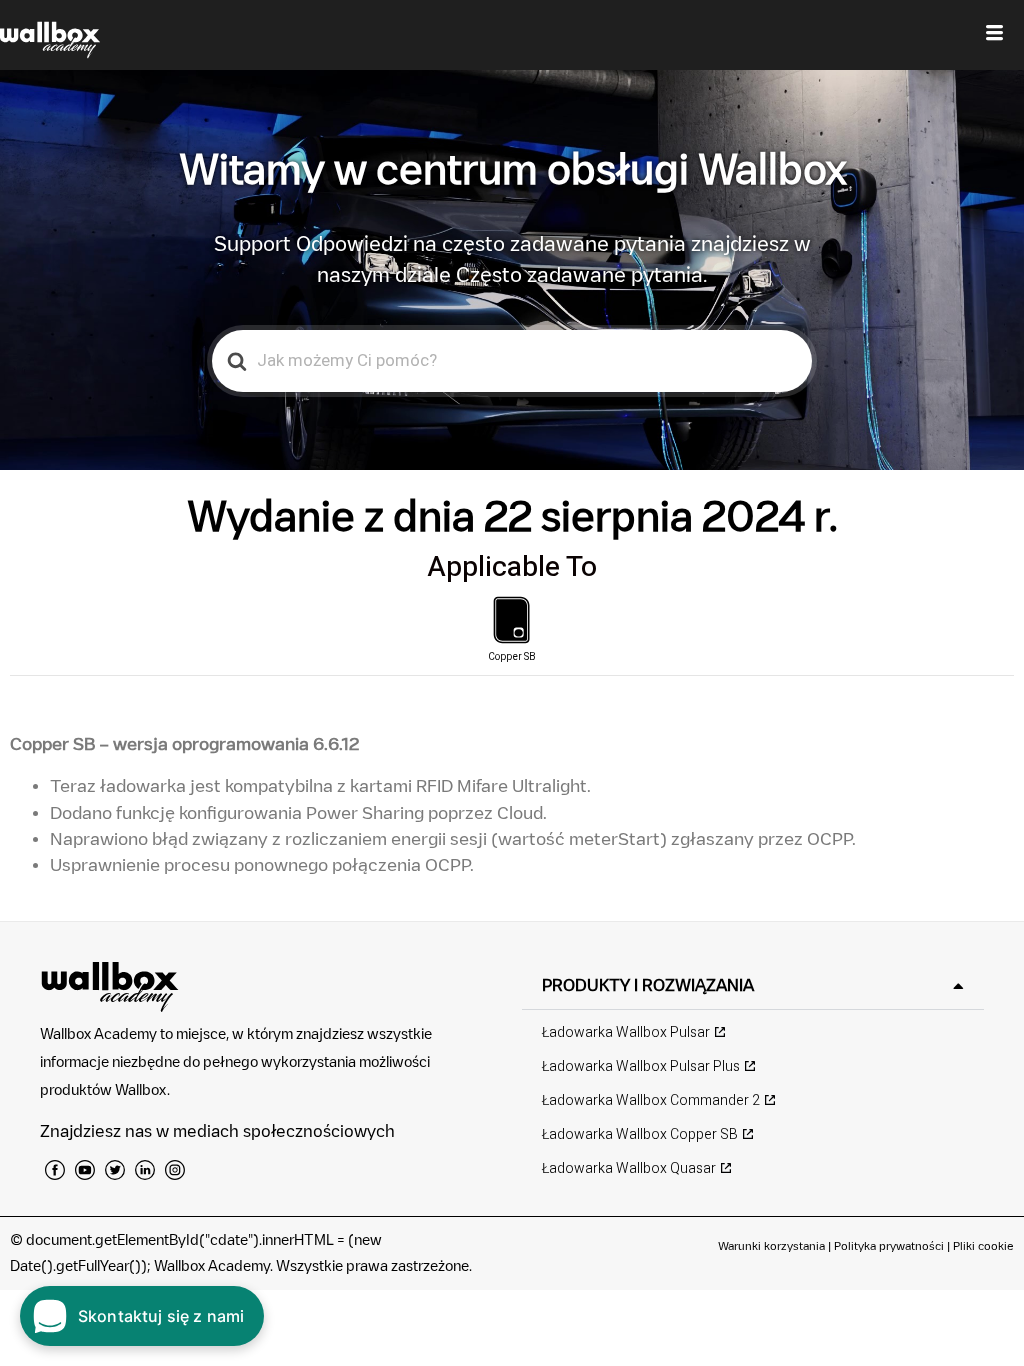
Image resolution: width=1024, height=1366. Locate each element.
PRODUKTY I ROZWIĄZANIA (648, 985)
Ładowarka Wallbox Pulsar (626, 1032)
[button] (753, 985)
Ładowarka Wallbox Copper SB (640, 1134)
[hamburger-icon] (994, 35)
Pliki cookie (983, 1245)
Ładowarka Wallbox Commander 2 (651, 1100)
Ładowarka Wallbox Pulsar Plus (641, 1066)
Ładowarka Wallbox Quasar (629, 1168)
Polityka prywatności (889, 1245)
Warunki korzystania (773, 1245)
